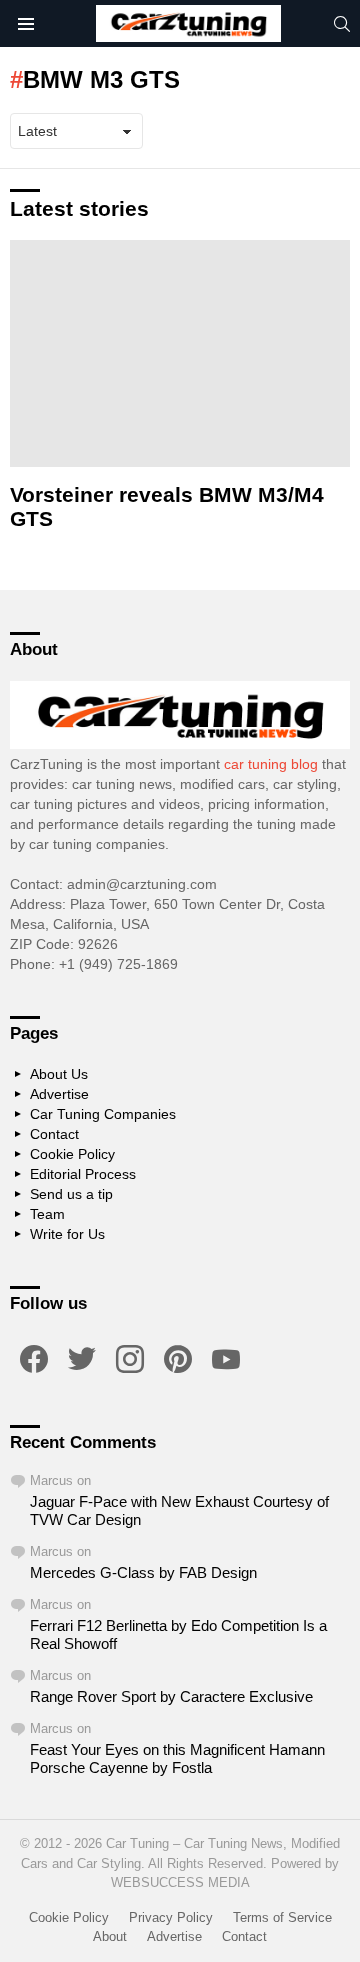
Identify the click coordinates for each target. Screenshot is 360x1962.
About (110, 1936)
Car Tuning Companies (103, 1114)
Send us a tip (71, 1194)
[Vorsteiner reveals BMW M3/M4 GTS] (180, 353)
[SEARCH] (342, 24)
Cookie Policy (72, 1154)
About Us (59, 1074)
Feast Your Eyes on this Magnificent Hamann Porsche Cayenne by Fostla (177, 1758)
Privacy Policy (171, 1917)
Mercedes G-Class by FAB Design (143, 1572)
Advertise (59, 1094)
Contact (54, 1134)
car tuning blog (271, 764)
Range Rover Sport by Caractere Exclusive (171, 1696)
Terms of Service (282, 1917)
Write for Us (67, 1234)
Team (47, 1214)
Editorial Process (83, 1174)
